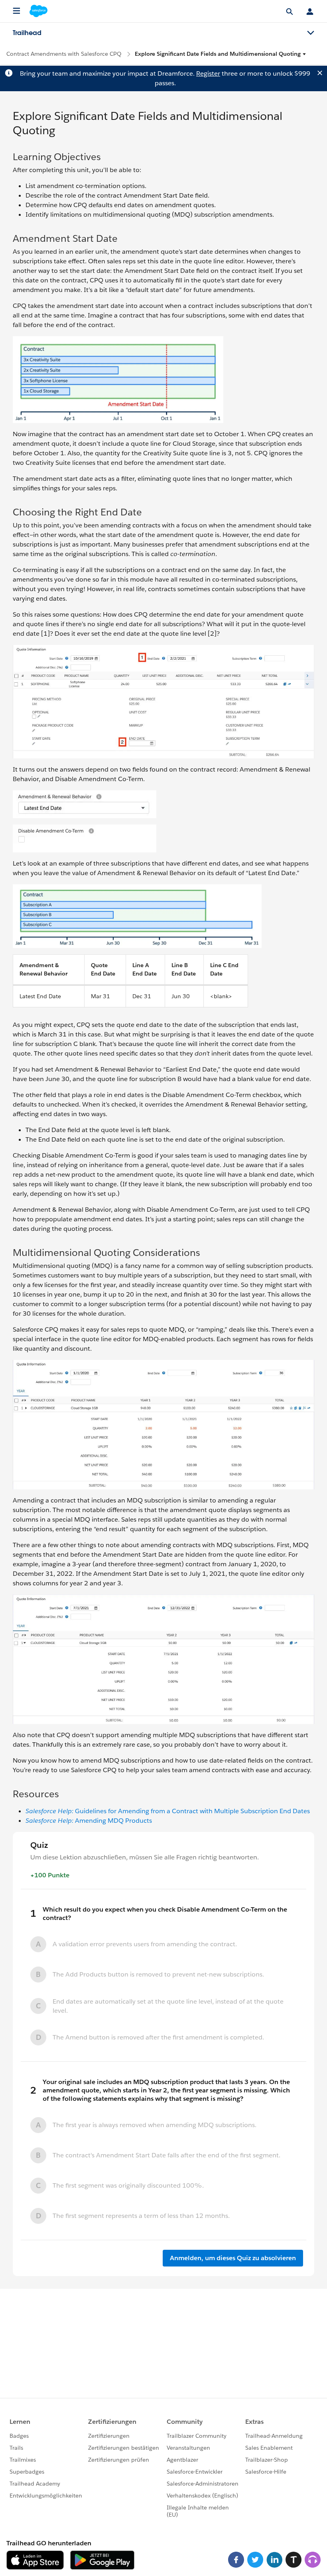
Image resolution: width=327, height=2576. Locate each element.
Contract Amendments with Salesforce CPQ (64, 54)
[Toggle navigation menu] (311, 33)
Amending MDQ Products (89, 1821)
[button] (221, 54)
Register (208, 73)
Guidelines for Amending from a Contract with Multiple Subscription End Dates (168, 1811)
